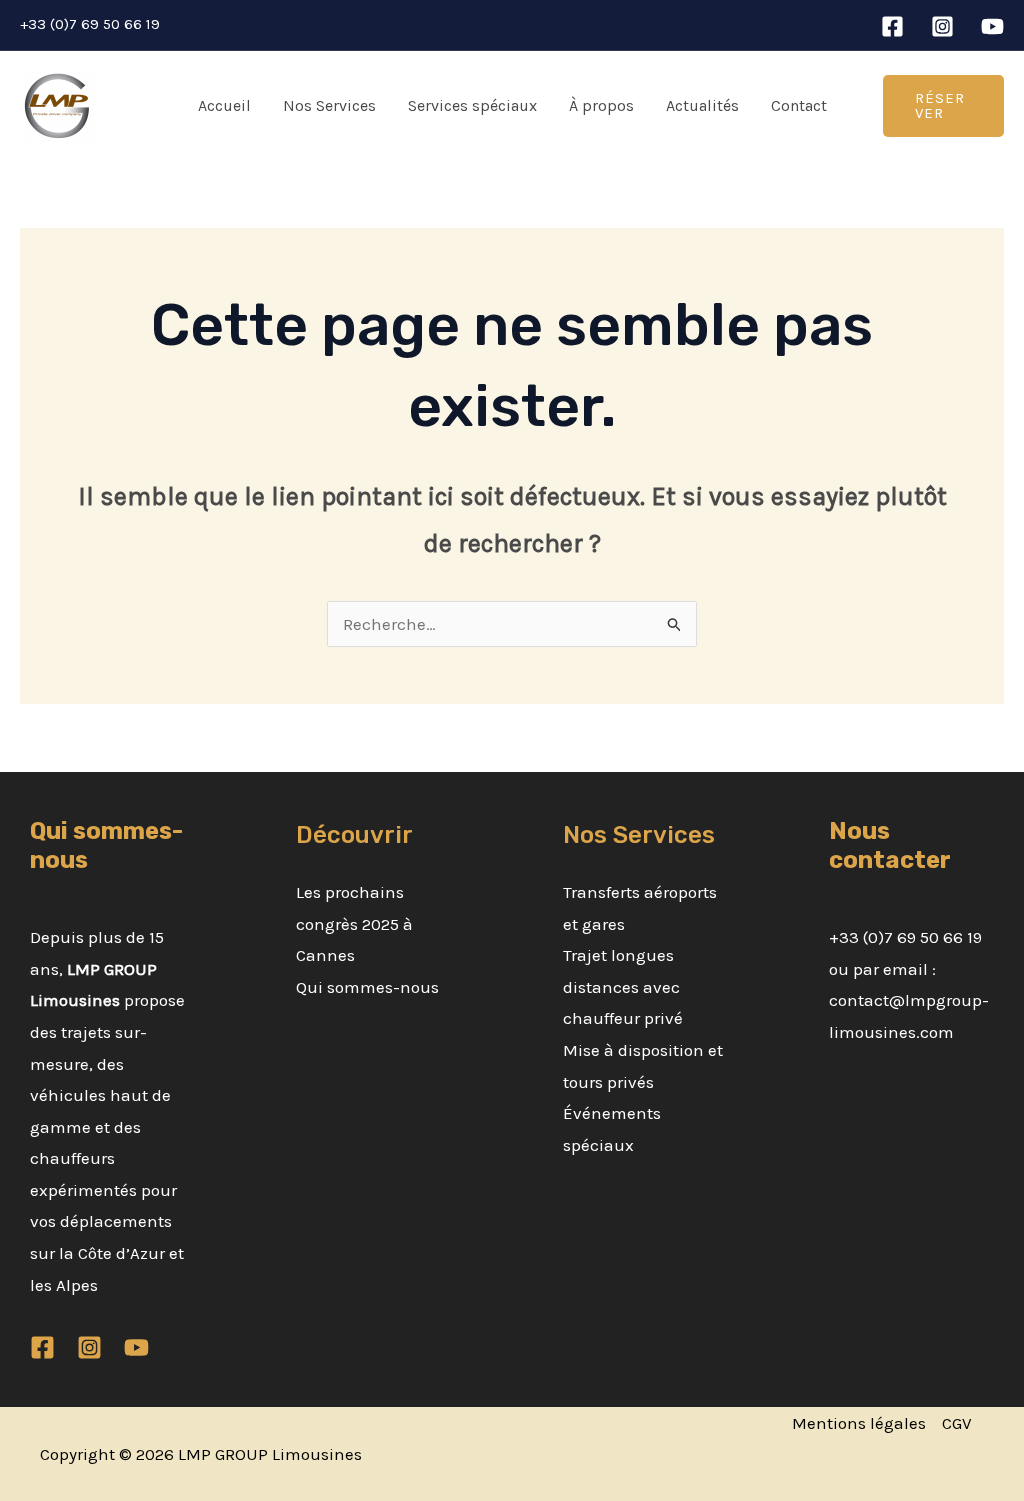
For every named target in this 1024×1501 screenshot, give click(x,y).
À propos (601, 105)
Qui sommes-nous (367, 987)
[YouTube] (992, 26)
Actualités (702, 105)
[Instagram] (942, 26)
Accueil (224, 105)
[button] (944, 106)
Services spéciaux (472, 105)
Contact (799, 105)
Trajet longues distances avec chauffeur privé (623, 986)
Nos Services (329, 105)
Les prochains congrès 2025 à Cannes (354, 923)
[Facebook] (892, 26)
